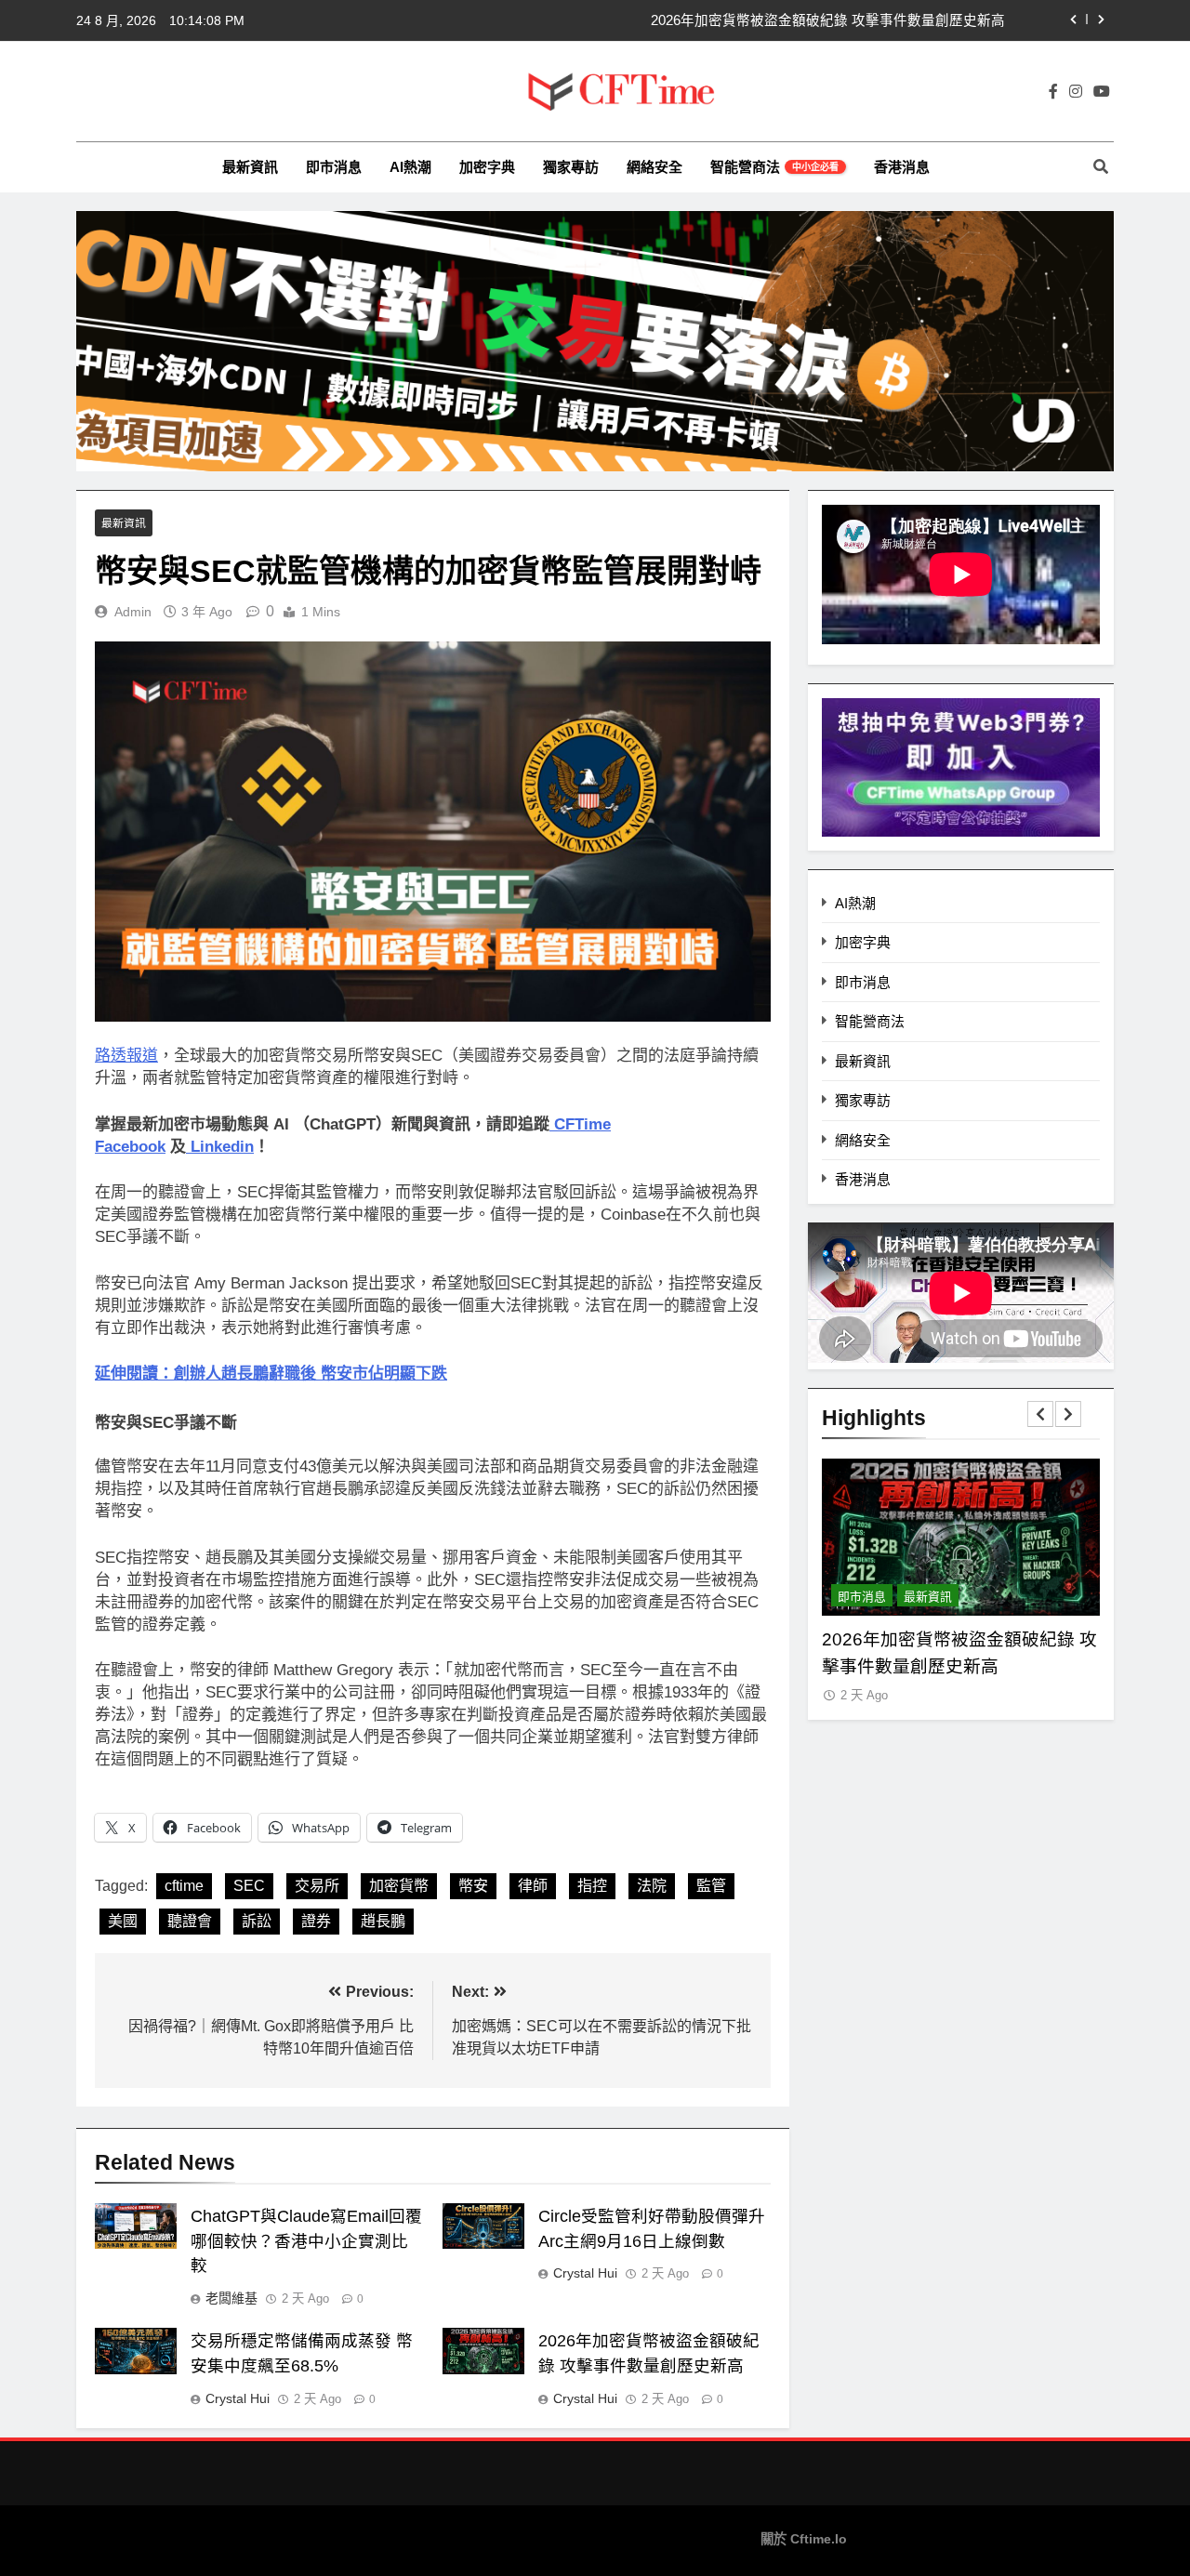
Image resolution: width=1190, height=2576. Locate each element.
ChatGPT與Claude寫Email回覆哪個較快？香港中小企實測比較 (306, 2241)
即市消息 (334, 167)
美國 (123, 1921)
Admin (133, 612)
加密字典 (487, 167)
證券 (316, 1921)
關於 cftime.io (804, 2539)
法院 (652, 1886)
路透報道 (126, 1056)
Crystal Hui (585, 2273)
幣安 (473, 1886)
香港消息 (902, 167)
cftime (184, 1886)
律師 (533, 1886)
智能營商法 (774, 167)
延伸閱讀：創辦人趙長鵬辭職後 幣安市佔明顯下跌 (271, 1374)
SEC (249, 1886)
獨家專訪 (571, 167)
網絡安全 (654, 167)
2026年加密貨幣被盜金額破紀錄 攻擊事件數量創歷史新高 (828, 20)
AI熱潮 (410, 167)
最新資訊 (250, 167)
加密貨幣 (399, 1886)
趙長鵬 (383, 1921)
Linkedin (222, 1147)
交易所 (317, 1886)
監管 (711, 1886)
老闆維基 (231, 2298)
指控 (592, 1886)
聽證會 (190, 1921)
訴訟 (257, 1921)
